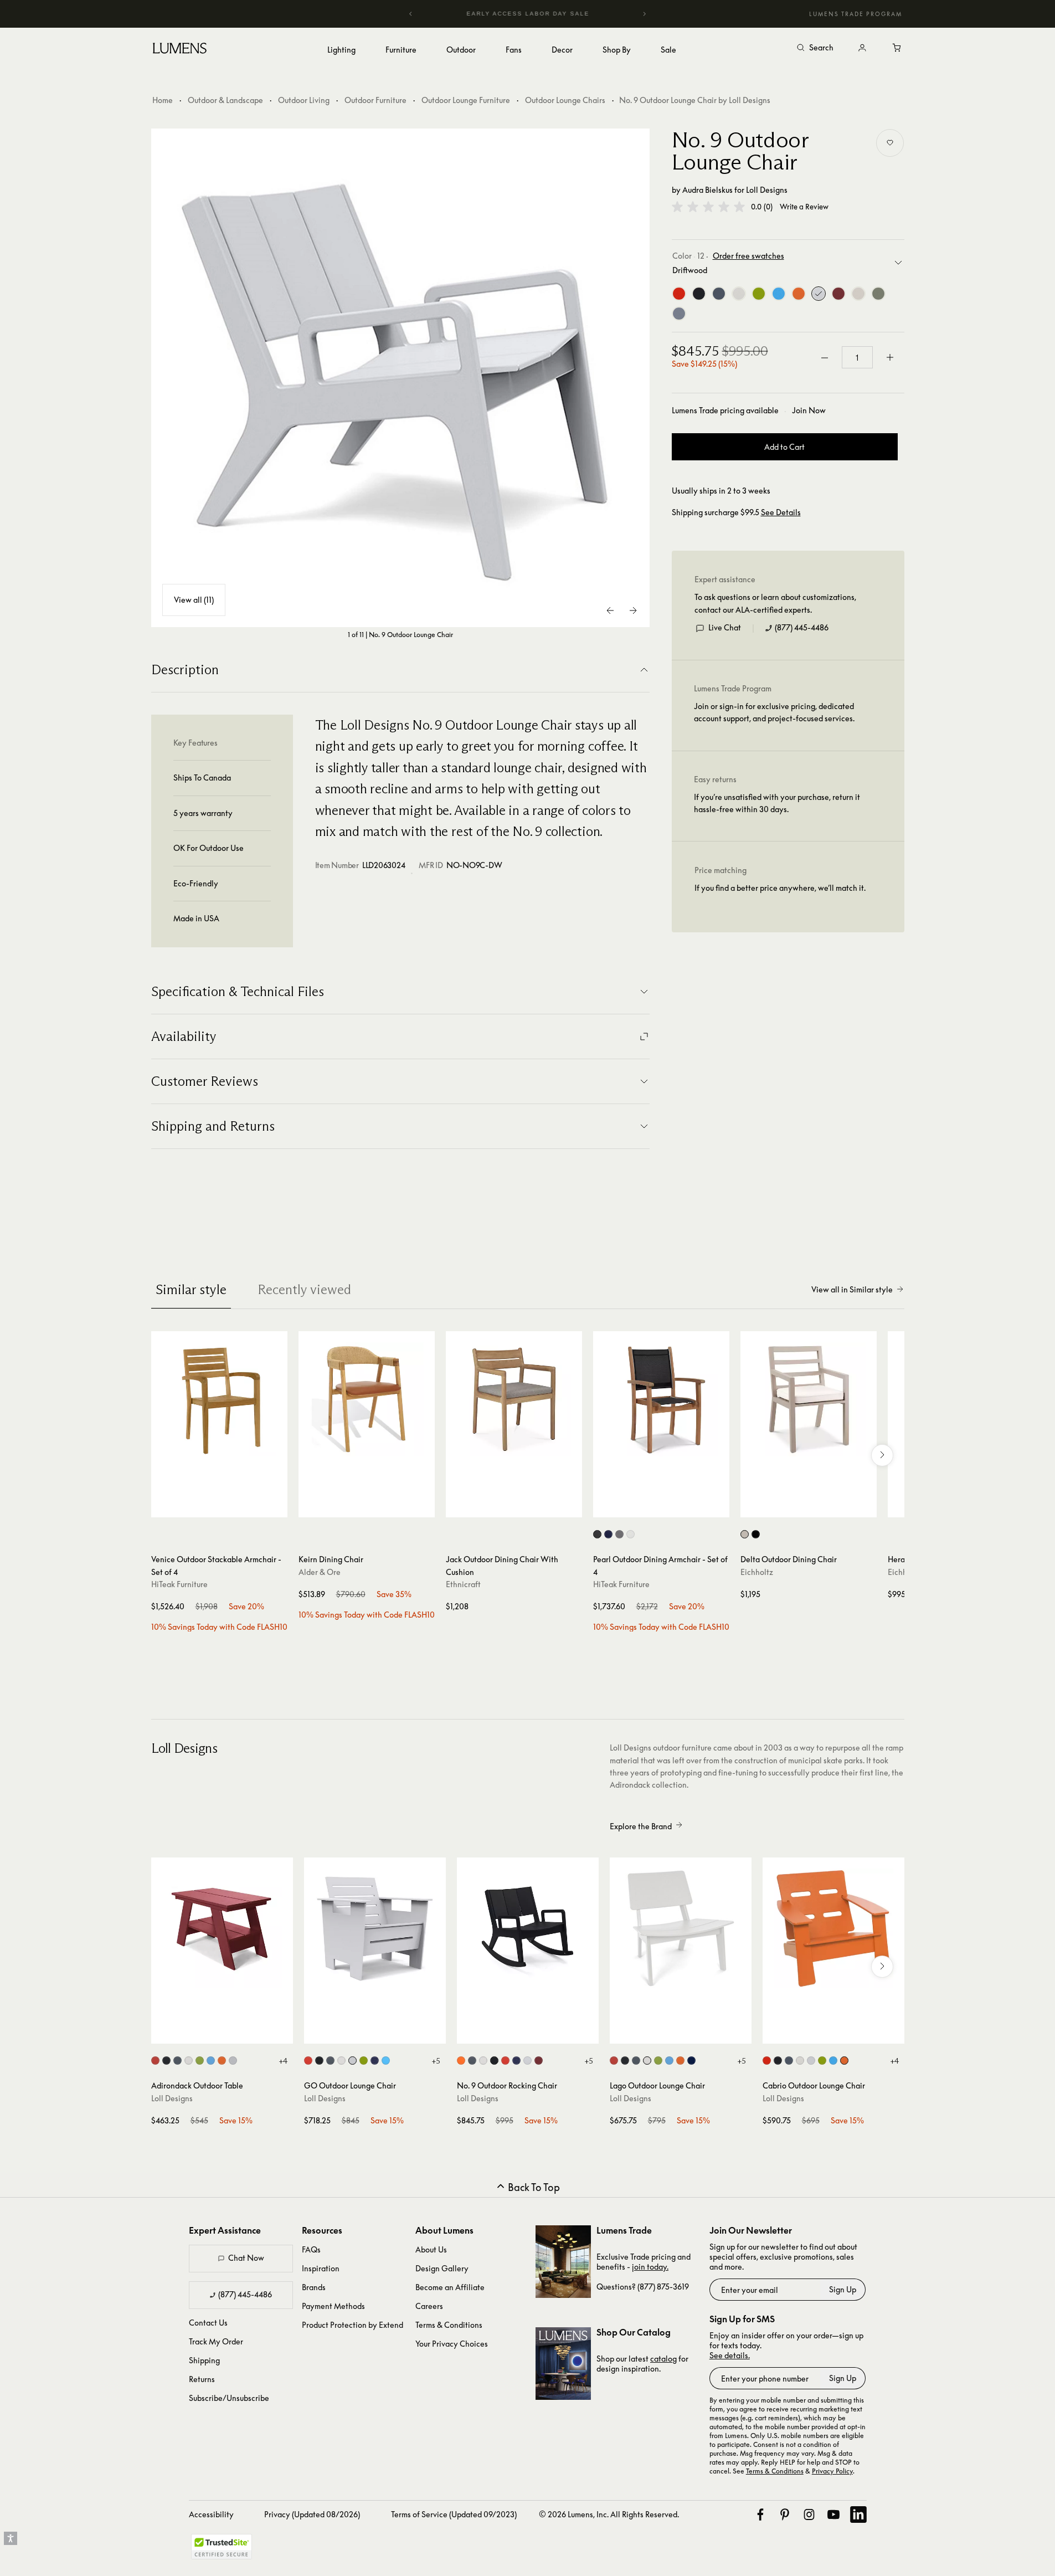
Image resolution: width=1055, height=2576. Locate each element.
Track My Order (216, 2341)
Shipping (204, 2360)
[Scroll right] (882, 1455)
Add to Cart (784, 447)
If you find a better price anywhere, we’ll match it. (780, 888)
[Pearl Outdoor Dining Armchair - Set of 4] (661, 1399)
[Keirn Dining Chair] (367, 1399)
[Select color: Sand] (745, 1534)
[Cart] (898, 48)
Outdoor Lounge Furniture (466, 100)
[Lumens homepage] (180, 50)
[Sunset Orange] (799, 294)
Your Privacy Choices (452, 2344)
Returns (202, 2379)
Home (163, 100)
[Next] (644, 14)
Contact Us (208, 2323)
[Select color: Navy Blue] (375, 2061)
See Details (781, 512)
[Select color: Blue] (608, 1534)
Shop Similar (227, 1506)
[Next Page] (633, 610)
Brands (314, 2287)
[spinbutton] (857, 358)
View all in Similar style (852, 1289)
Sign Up (843, 2289)
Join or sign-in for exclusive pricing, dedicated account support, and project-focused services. (774, 713)
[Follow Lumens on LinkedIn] (858, 2515)
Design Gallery (442, 2268)
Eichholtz (757, 1572)
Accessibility (211, 2514)
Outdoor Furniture (375, 100)
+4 (283, 2061)
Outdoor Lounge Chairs (565, 100)
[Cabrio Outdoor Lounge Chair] (833, 1928)
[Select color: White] (631, 1534)
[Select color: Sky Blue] (211, 2061)
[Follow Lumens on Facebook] (760, 2515)
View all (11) (194, 600)
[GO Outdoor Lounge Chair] (375, 1928)
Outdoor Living (304, 100)
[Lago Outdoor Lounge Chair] (681, 1928)
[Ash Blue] (679, 314)
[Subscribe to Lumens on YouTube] (833, 2515)
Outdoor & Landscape (225, 100)
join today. (650, 2267)
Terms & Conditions (449, 2325)
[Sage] (878, 294)
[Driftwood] (819, 294)
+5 (436, 2061)
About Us (431, 2249)
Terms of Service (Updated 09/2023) (454, 2514)
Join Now (809, 410)
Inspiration (321, 2268)
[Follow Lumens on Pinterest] (785, 2515)
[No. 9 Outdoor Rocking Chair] (528, 1928)
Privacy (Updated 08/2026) (312, 2514)
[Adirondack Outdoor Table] (222, 1928)
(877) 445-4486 (802, 628)
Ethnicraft (463, 1584)
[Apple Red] (679, 294)
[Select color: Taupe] (619, 1534)
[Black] (699, 294)
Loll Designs (767, 190)
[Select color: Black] (597, 1534)
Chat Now (246, 2258)
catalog (663, 2359)
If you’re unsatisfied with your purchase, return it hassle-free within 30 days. (777, 804)
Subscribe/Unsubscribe (229, 2398)
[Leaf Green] (759, 294)
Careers (429, 2306)
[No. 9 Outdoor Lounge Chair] (400, 378)
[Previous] (411, 14)
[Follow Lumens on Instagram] (809, 2515)
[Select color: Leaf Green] (200, 2061)
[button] (708, 207)
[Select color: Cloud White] (189, 2061)
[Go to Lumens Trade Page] (563, 2262)
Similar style (191, 1289)
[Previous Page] (611, 610)
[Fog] (858, 294)
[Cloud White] (739, 294)
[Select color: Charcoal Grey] (177, 2061)
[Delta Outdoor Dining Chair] (809, 1399)
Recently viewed (304, 1289)
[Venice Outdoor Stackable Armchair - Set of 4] (219, 1399)
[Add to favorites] (890, 143)
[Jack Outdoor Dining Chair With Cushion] (514, 1399)
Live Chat (725, 628)
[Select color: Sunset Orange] (222, 2061)
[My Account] (862, 48)
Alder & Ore (320, 1572)
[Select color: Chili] (539, 2061)
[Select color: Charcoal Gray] (330, 2061)
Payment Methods (333, 2306)
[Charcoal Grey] (719, 294)
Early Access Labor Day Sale (528, 14)
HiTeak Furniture (179, 1584)
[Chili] (838, 294)
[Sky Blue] (779, 294)
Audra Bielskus (707, 190)
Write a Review (804, 207)
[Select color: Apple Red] (155, 2061)
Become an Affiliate (450, 2287)
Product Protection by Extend (352, 2325)
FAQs (311, 2249)
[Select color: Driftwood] (233, 2061)
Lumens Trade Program (856, 14)
